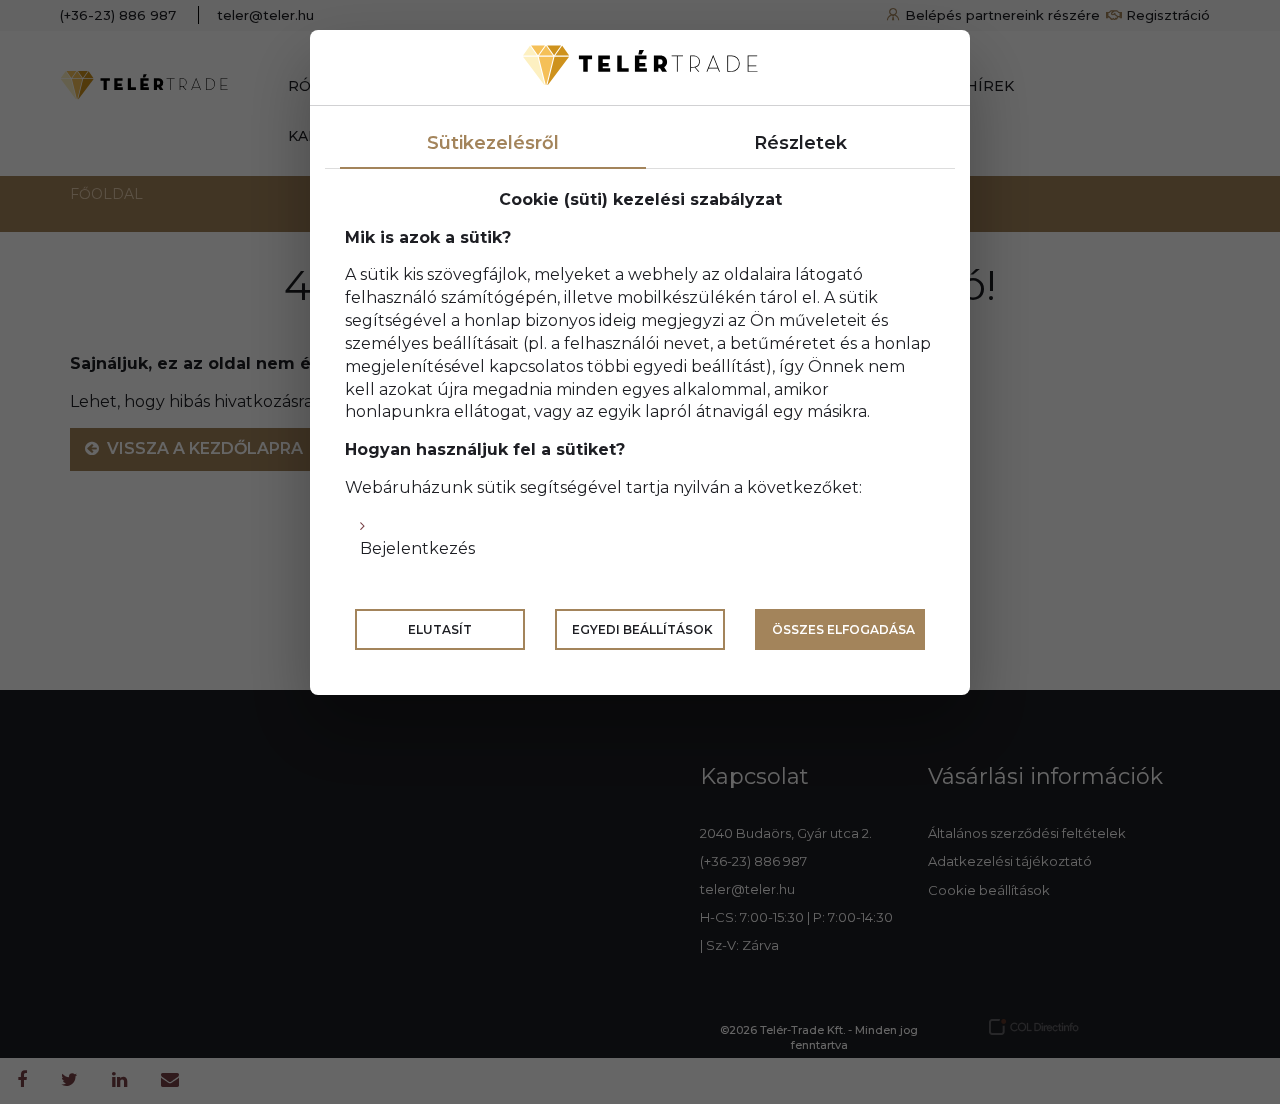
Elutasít (440, 629)
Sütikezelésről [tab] (493, 143)
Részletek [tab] (800, 143)
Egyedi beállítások (642, 629)
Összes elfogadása (843, 629)
